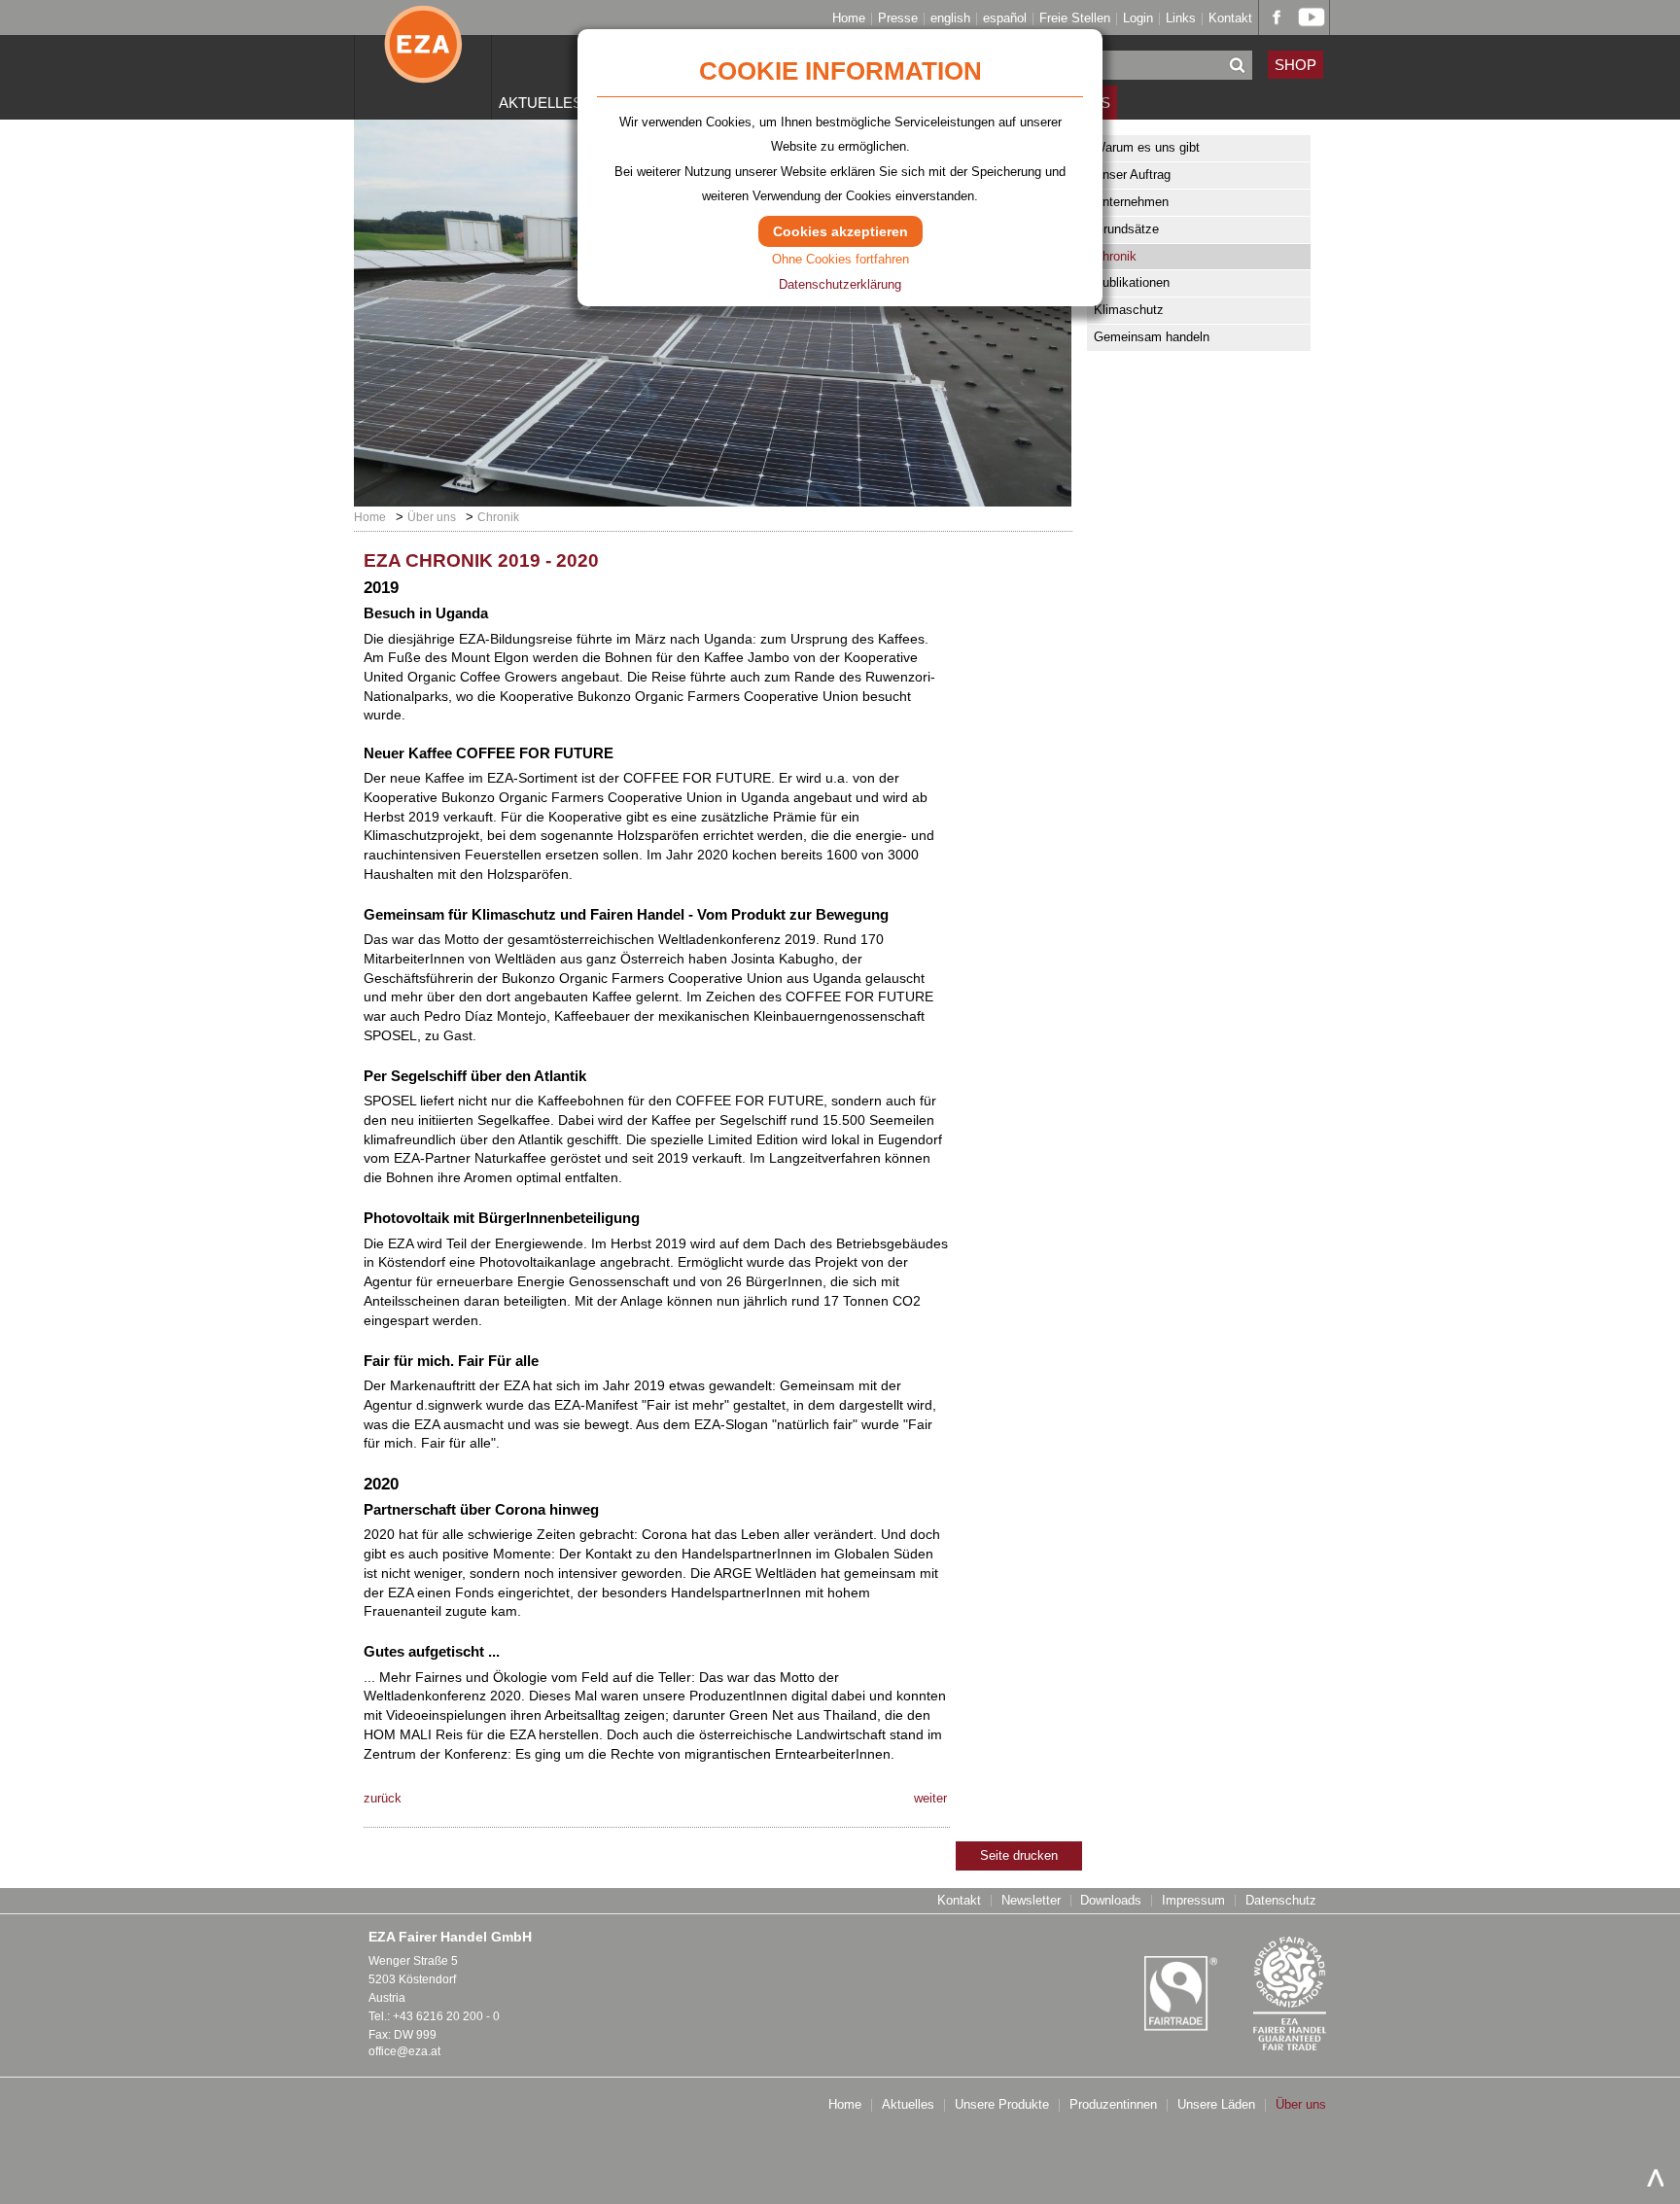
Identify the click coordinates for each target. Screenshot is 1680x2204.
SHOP (1295, 65)
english (950, 19)
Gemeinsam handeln (1152, 337)
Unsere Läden (1216, 2105)
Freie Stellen (1075, 19)
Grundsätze (1126, 229)
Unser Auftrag (1132, 175)
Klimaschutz (1129, 310)
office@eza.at (404, 2051)
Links (1181, 19)
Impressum (1193, 1901)
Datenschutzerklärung (840, 284)
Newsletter (1031, 1901)
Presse (898, 19)
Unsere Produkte (1002, 2105)
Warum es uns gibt (1147, 147)
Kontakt (1230, 19)
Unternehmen (1131, 202)
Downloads (1111, 1901)
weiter (930, 1798)
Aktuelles (541, 103)
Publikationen (1132, 282)
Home (849, 19)
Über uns (432, 517)
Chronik (1115, 256)
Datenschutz (1281, 1901)
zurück (383, 1798)
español (1005, 19)
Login (1138, 19)
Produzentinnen (1113, 2105)
